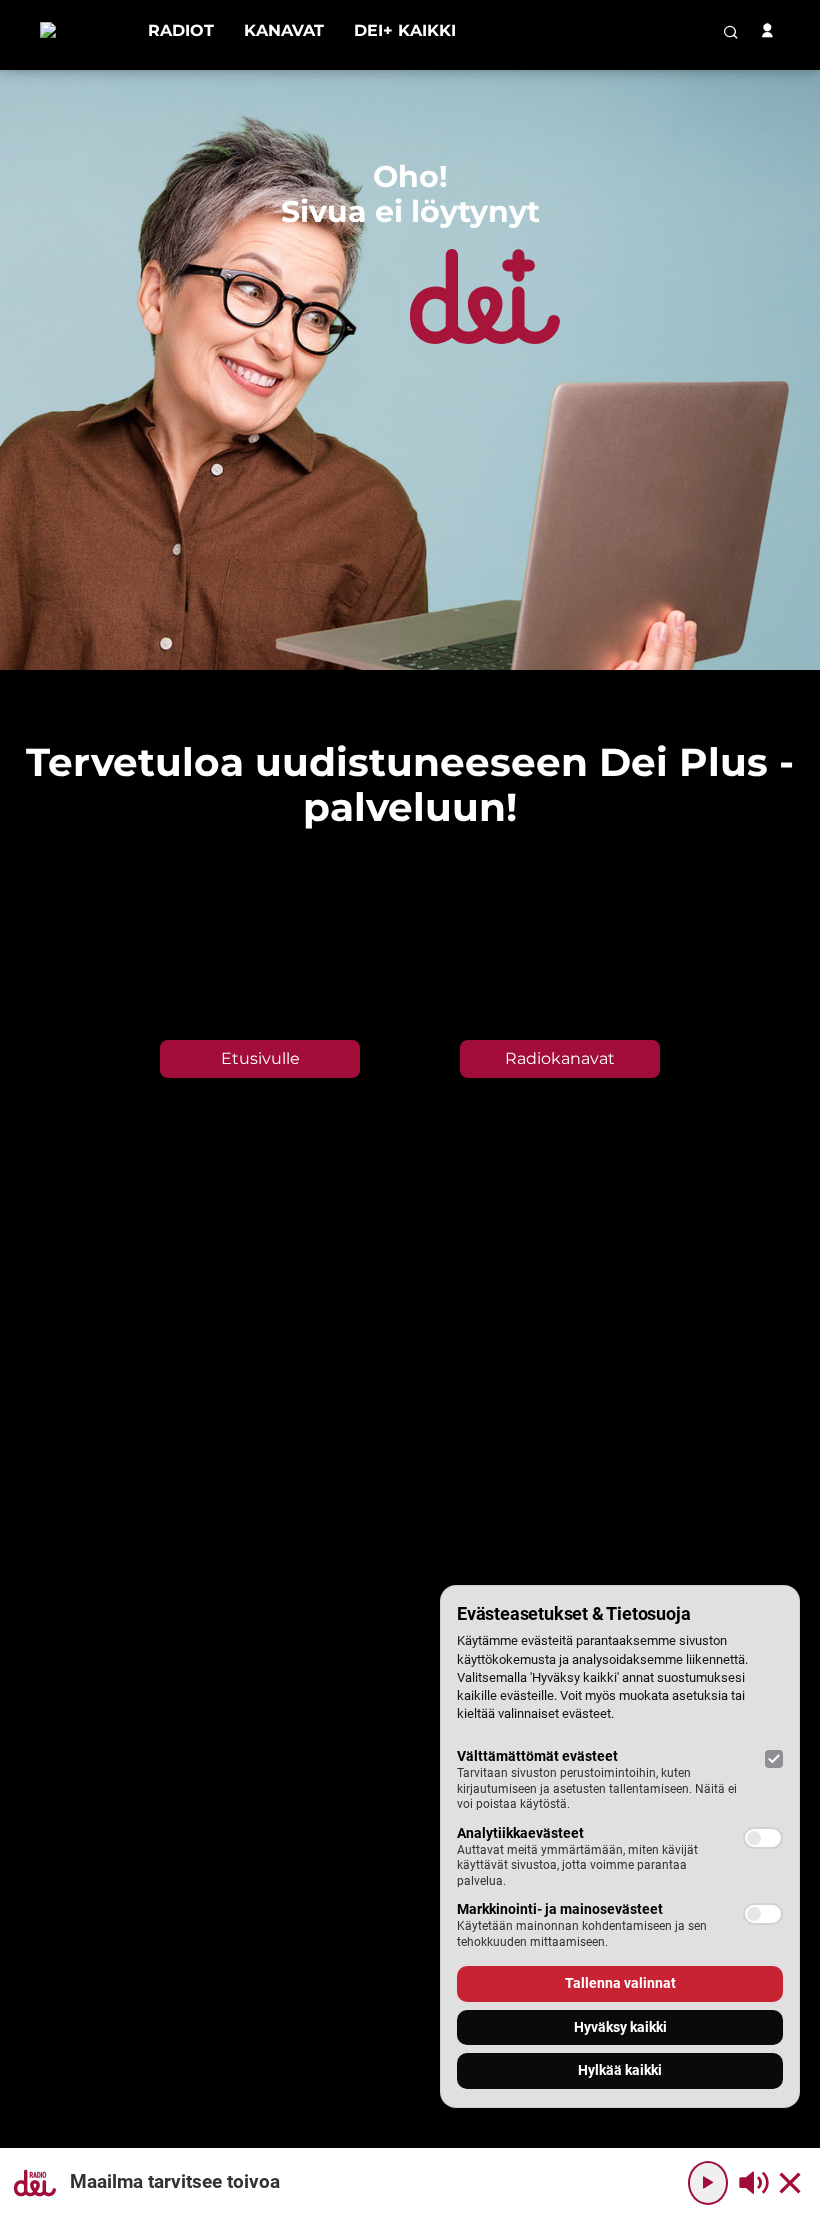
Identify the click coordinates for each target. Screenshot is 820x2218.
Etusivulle (260, 1058)
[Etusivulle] (79, 30)
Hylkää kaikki (620, 2070)
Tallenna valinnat (620, 1983)
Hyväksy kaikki (620, 2027)
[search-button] (731, 32)
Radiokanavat (560, 1058)
